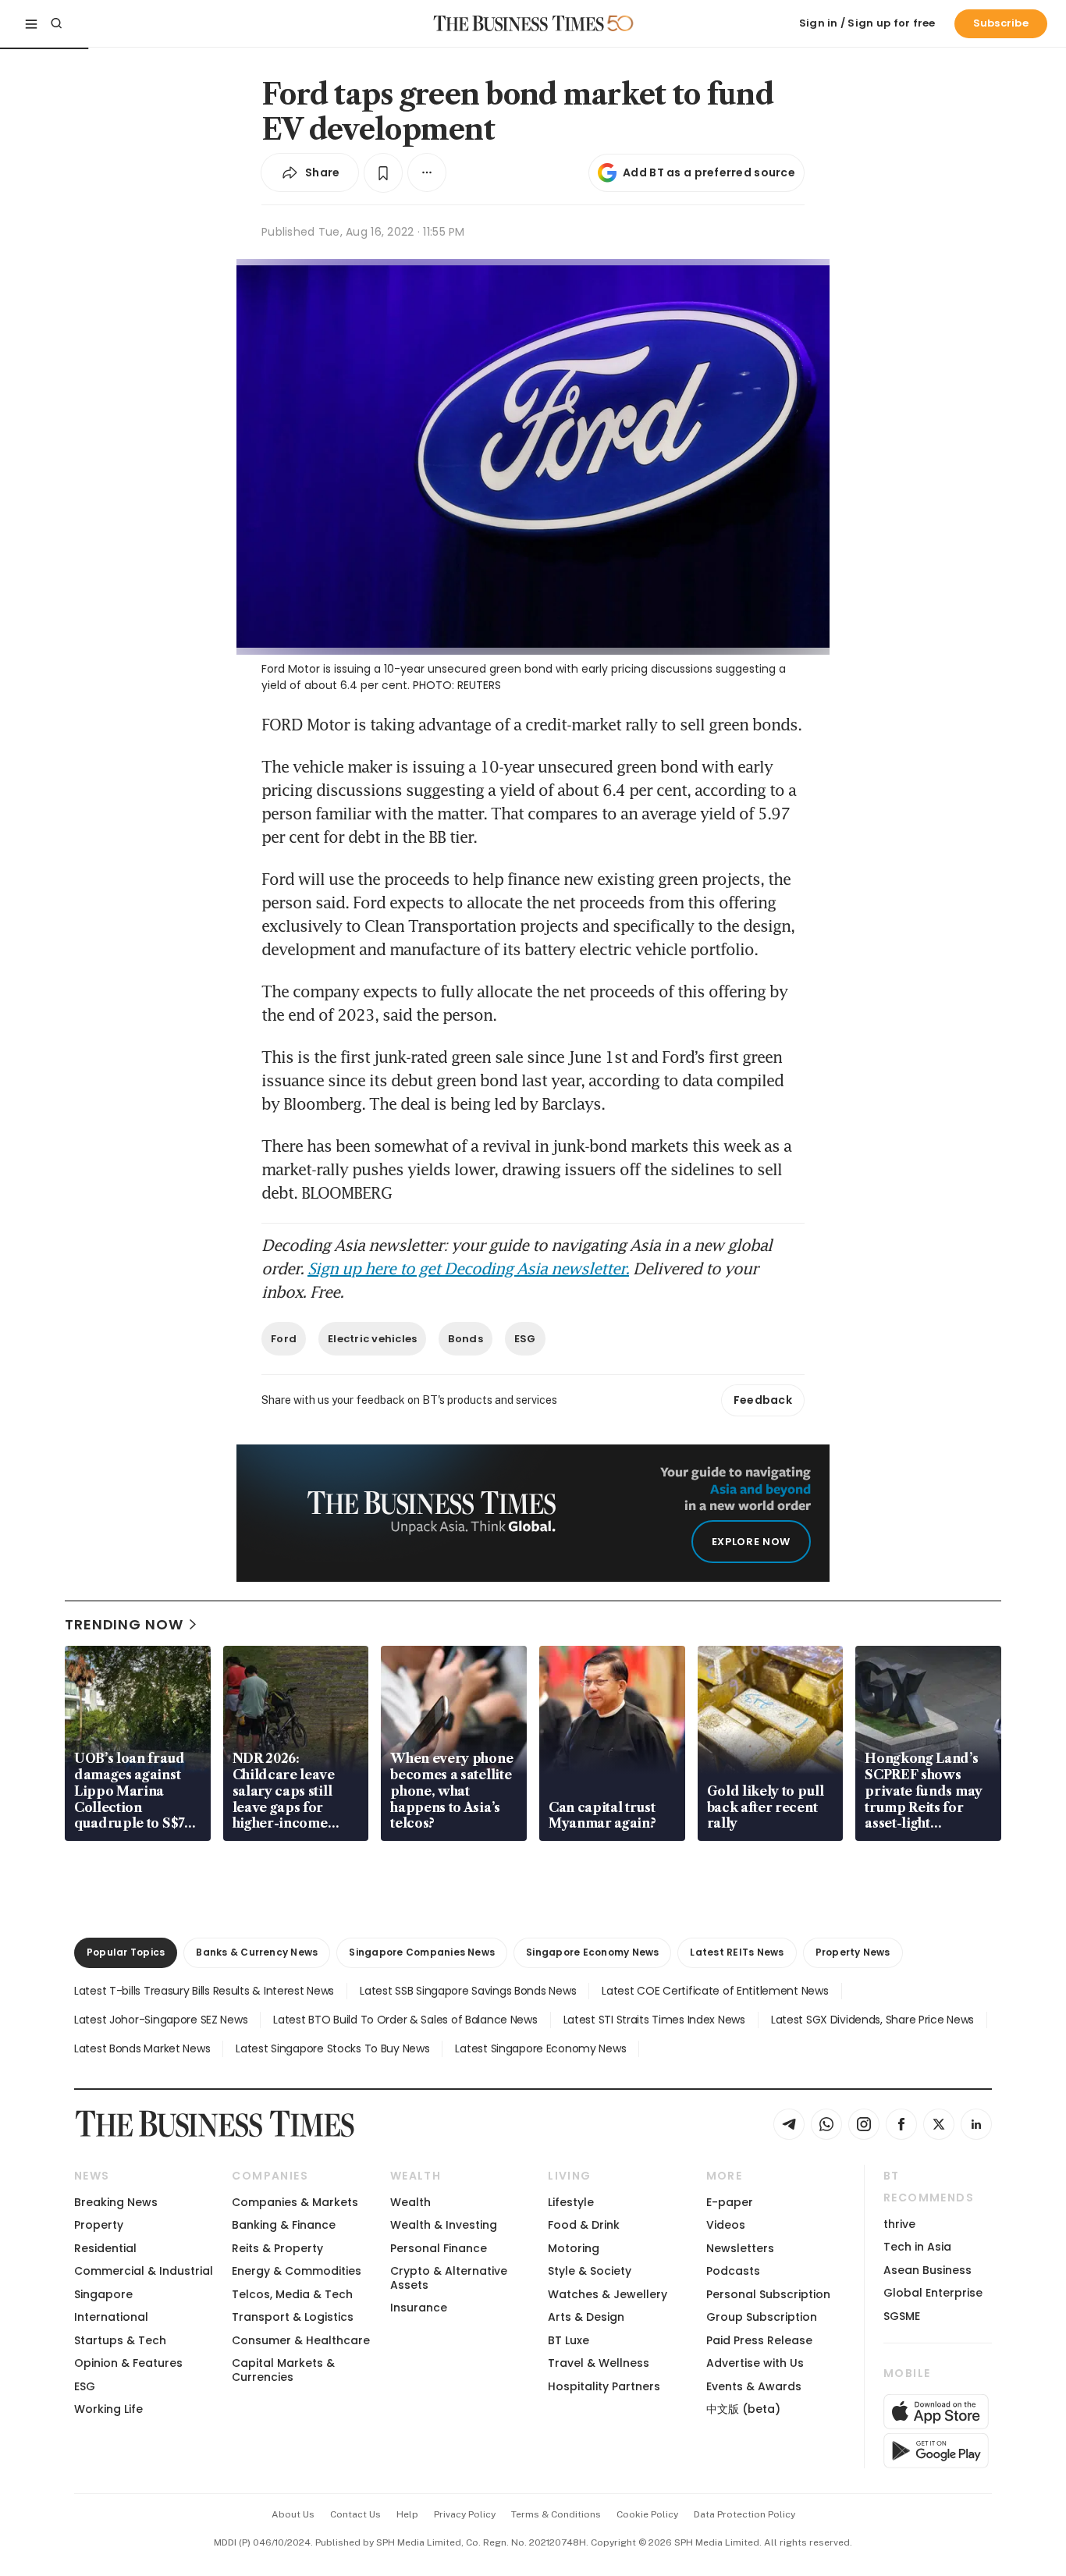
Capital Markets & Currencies (283, 2370)
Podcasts (733, 2271)
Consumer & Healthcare (301, 2340)
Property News (853, 1952)
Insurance (419, 2308)
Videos (726, 2225)
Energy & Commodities (297, 2271)
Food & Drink (584, 2225)
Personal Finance (439, 2248)
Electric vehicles (372, 1339)
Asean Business (927, 2270)
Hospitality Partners (604, 2386)
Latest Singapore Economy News (540, 2048)
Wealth (410, 2202)
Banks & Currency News (257, 1952)
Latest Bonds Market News (142, 2048)
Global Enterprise (933, 2293)
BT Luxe (569, 2340)
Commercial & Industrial (144, 2271)
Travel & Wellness (599, 2363)
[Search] (56, 23)
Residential (105, 2248)
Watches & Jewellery (608, 2294)
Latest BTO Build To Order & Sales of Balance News (405, 2020)
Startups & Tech (120, 2340)
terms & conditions (556, 2514)
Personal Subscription (768, 2294)
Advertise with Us (755, 2363)
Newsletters (740, 2248)
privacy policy (465, 2514)
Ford (284, 1339)
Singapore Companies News (422, 1952)
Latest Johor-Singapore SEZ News (161, 2020)
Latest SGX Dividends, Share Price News (872, 2020)
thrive (899, 2224)
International (111, 2317)
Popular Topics (126, 1952)
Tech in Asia (917, 2247)
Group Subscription (762, 2317)
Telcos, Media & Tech (292, 2294)
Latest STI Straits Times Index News (654, 2020)
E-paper (730, 2202)
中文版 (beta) (743, 2409)
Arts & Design (586, 2317)
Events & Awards (754, 2386)
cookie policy (647, 2514)
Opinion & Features (128, 2363)
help (407, 2514)
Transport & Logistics (293, 2317)
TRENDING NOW (124, 1624)
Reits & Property (277, 2248)
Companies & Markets (295, 2202)
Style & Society (590, 2271)
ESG (525, 1339)
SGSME (902, 2316)
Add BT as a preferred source (709, 172)
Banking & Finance (284, 2225)
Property (99, 2225)
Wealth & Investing (444, 2225)
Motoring (574, 2248)
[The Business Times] (519, 23)
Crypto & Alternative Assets (449, 2278)
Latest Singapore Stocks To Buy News (332, 2048)
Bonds (465, 1339)
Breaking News (116, 2202)
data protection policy (744, 2514)
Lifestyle (571, 2202)
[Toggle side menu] (31, 23)
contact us (355, 2514)
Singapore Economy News (592, 1952)
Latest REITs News (737, 1952)
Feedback (763, 1400)
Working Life (108, 2409)
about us (293, 2514)
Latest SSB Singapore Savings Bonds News (468, 1991)
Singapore (103, 2294)
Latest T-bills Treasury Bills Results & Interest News (204, 1991)
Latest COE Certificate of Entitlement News (715, 1991)
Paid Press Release (759, 2340)
